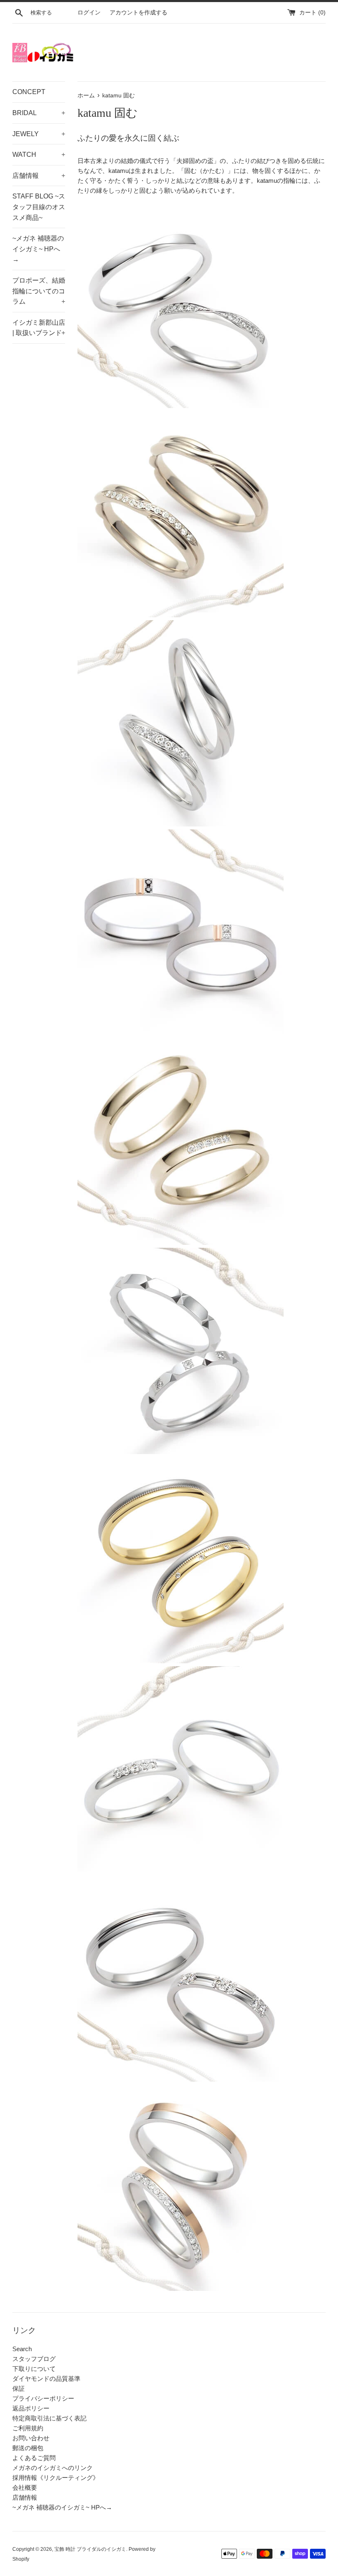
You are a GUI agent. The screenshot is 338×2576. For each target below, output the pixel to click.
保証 (19, 2388)
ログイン (89, 13)
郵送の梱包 (28, 2448)
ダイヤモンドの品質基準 (46, 2379)
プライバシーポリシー (43, 2398)
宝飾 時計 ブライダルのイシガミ (90, 2549)
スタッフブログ (34, 2359)
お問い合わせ (31, 2438)
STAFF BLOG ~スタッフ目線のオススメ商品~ (39, 207)
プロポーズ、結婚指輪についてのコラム (39, 291)
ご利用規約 (28, 2428)
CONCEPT (29, 92)
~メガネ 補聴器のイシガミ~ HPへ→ (38, 249)
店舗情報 (39, 176)
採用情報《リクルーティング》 (56, 2478)
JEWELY (39, 134)
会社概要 (25, 2487)
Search (22, 2349)
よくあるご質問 (34, 2458)
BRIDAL (39, 113)
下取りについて (34, 2369)
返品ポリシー (31, 2408)
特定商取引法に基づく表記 (49, 2418)
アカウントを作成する (138, 13)
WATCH (39, 155)
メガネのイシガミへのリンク (53, 2468)
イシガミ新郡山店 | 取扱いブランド (39, 328)
